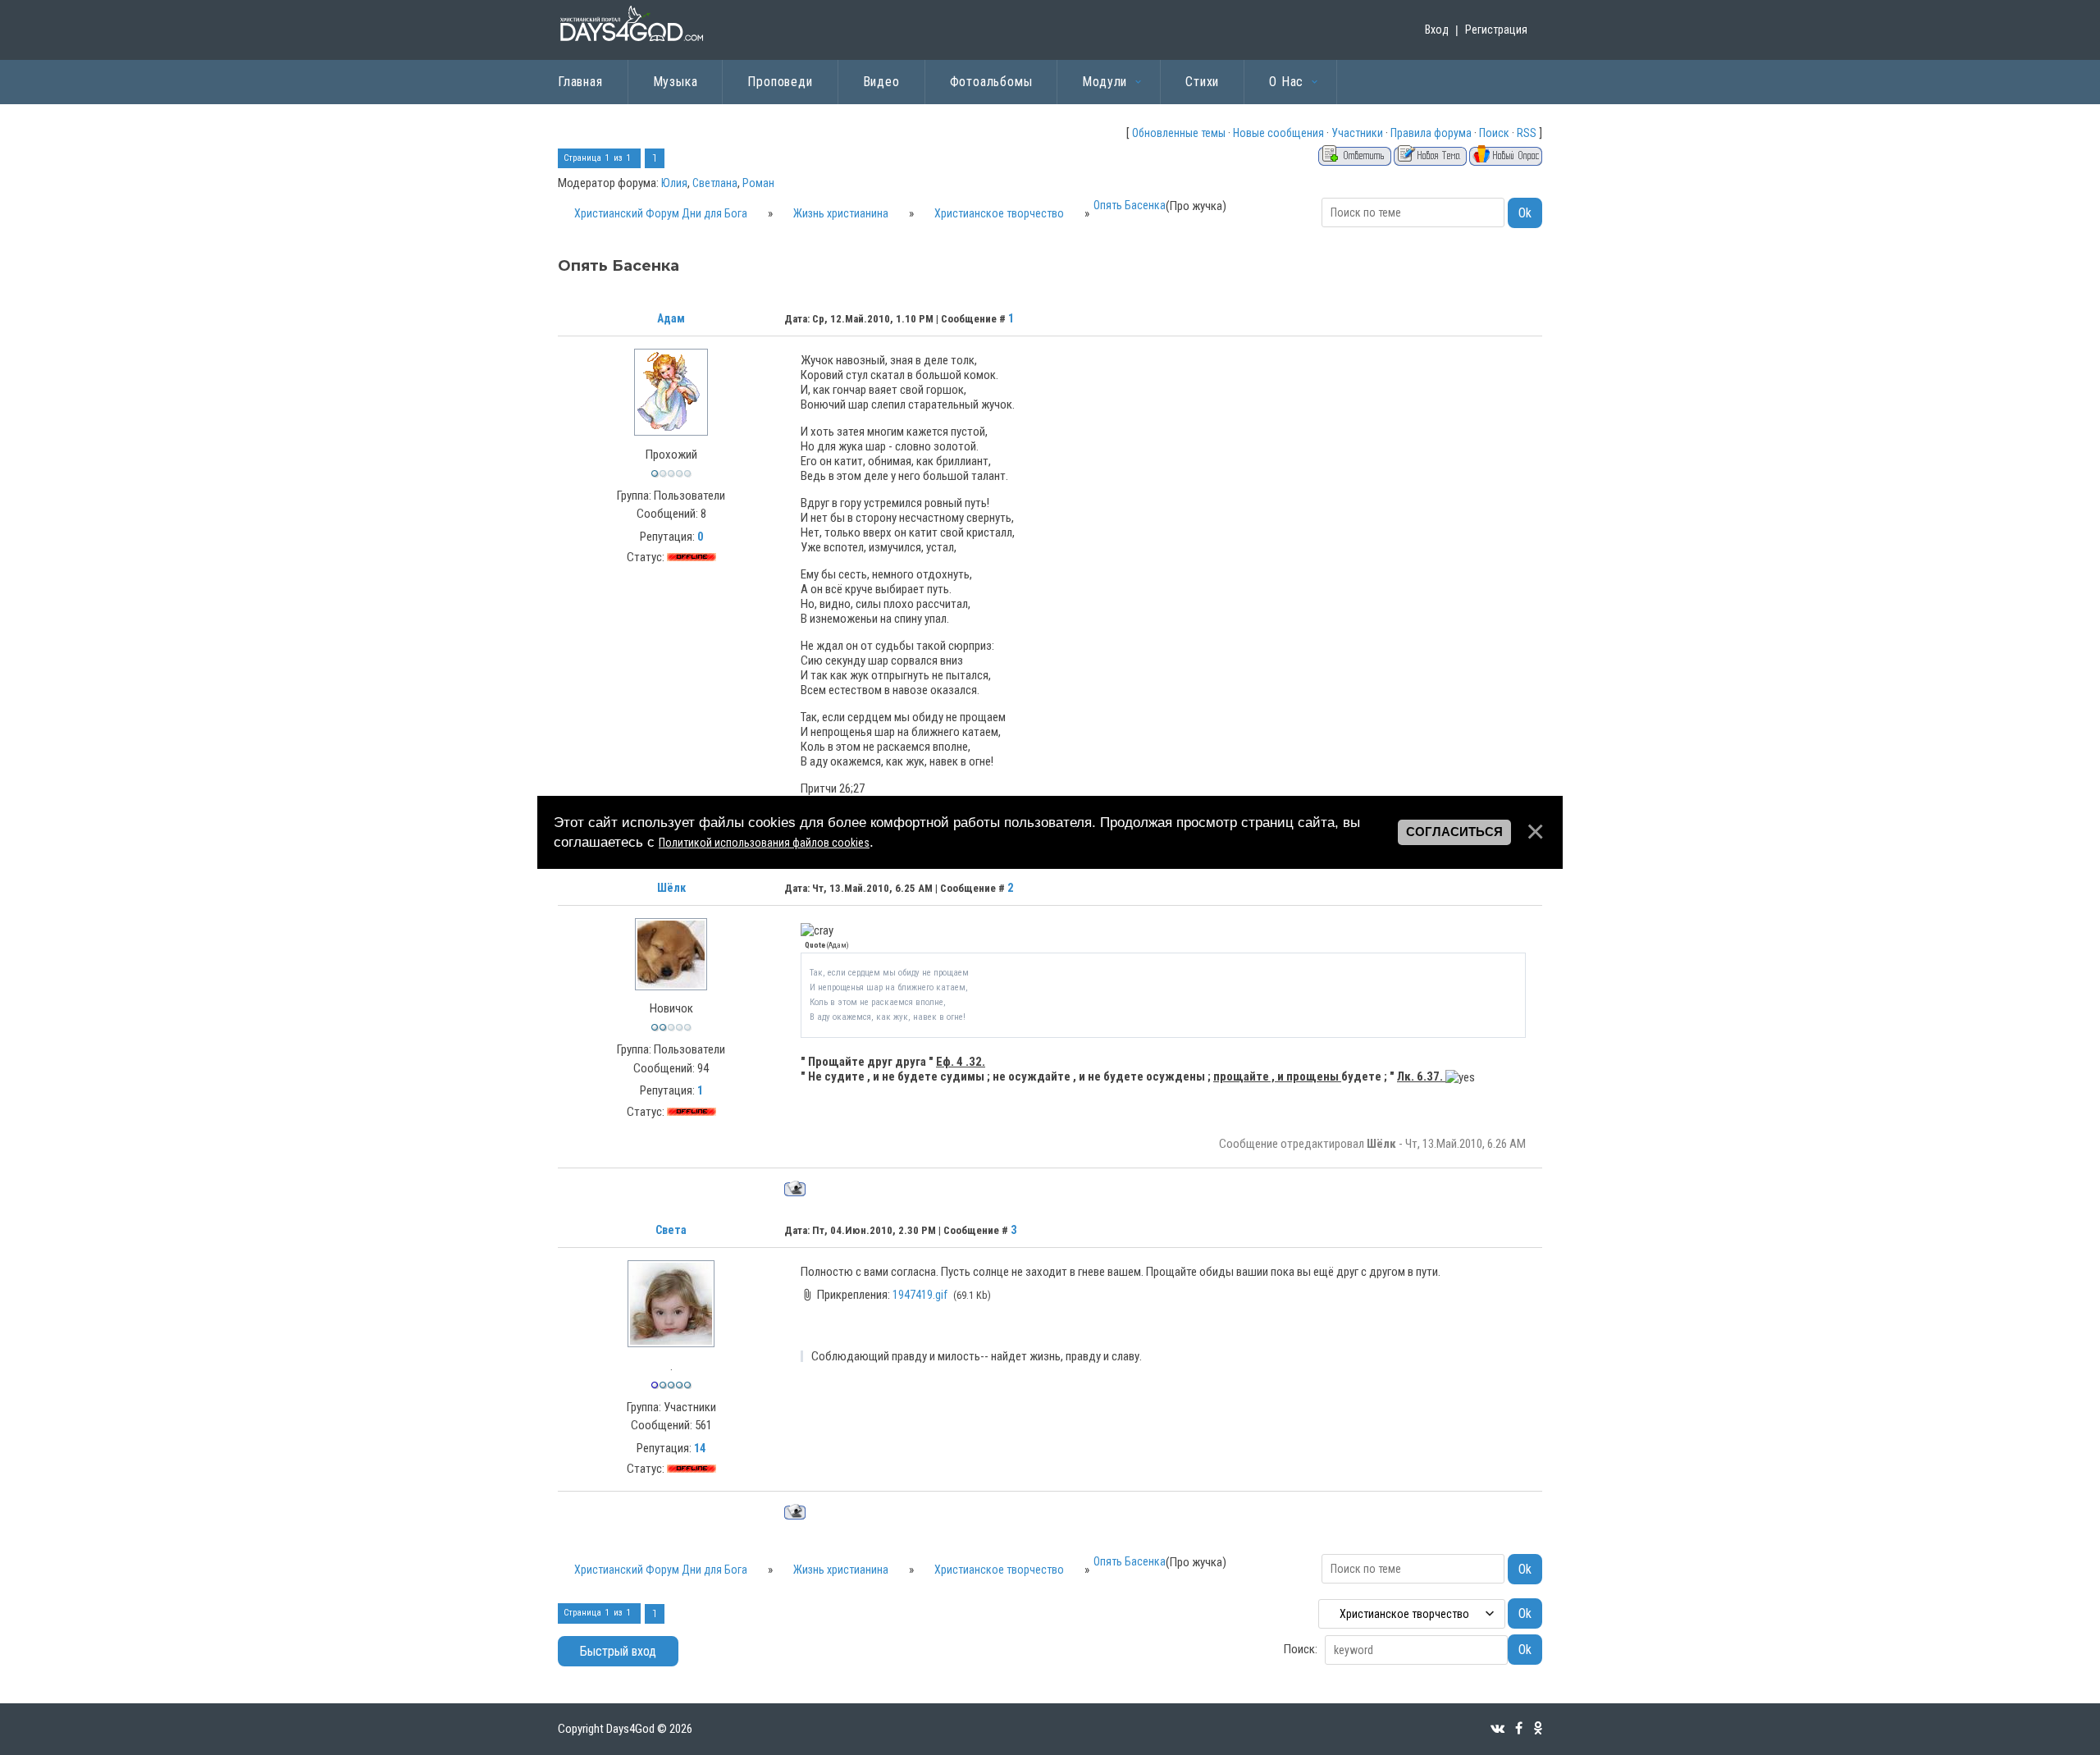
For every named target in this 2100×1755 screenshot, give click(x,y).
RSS (1527, 133)
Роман (758, 183)
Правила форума (1431, 133)
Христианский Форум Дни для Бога (661, 213)
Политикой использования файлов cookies (764, 843)
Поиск (1494, 133)
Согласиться (1454, 832)
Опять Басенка (1130, 205)
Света (671, 1230)
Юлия (674, 183)
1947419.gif (920, 1295)
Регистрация (1496, 30)
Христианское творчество (999, 213)
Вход (1437, 30)
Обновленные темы (1179, 133)
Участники (1357, 133)
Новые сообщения (1278, 133)
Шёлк (671, 888)
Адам (671, 318)
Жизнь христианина (841, 213)
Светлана (715, 183)
